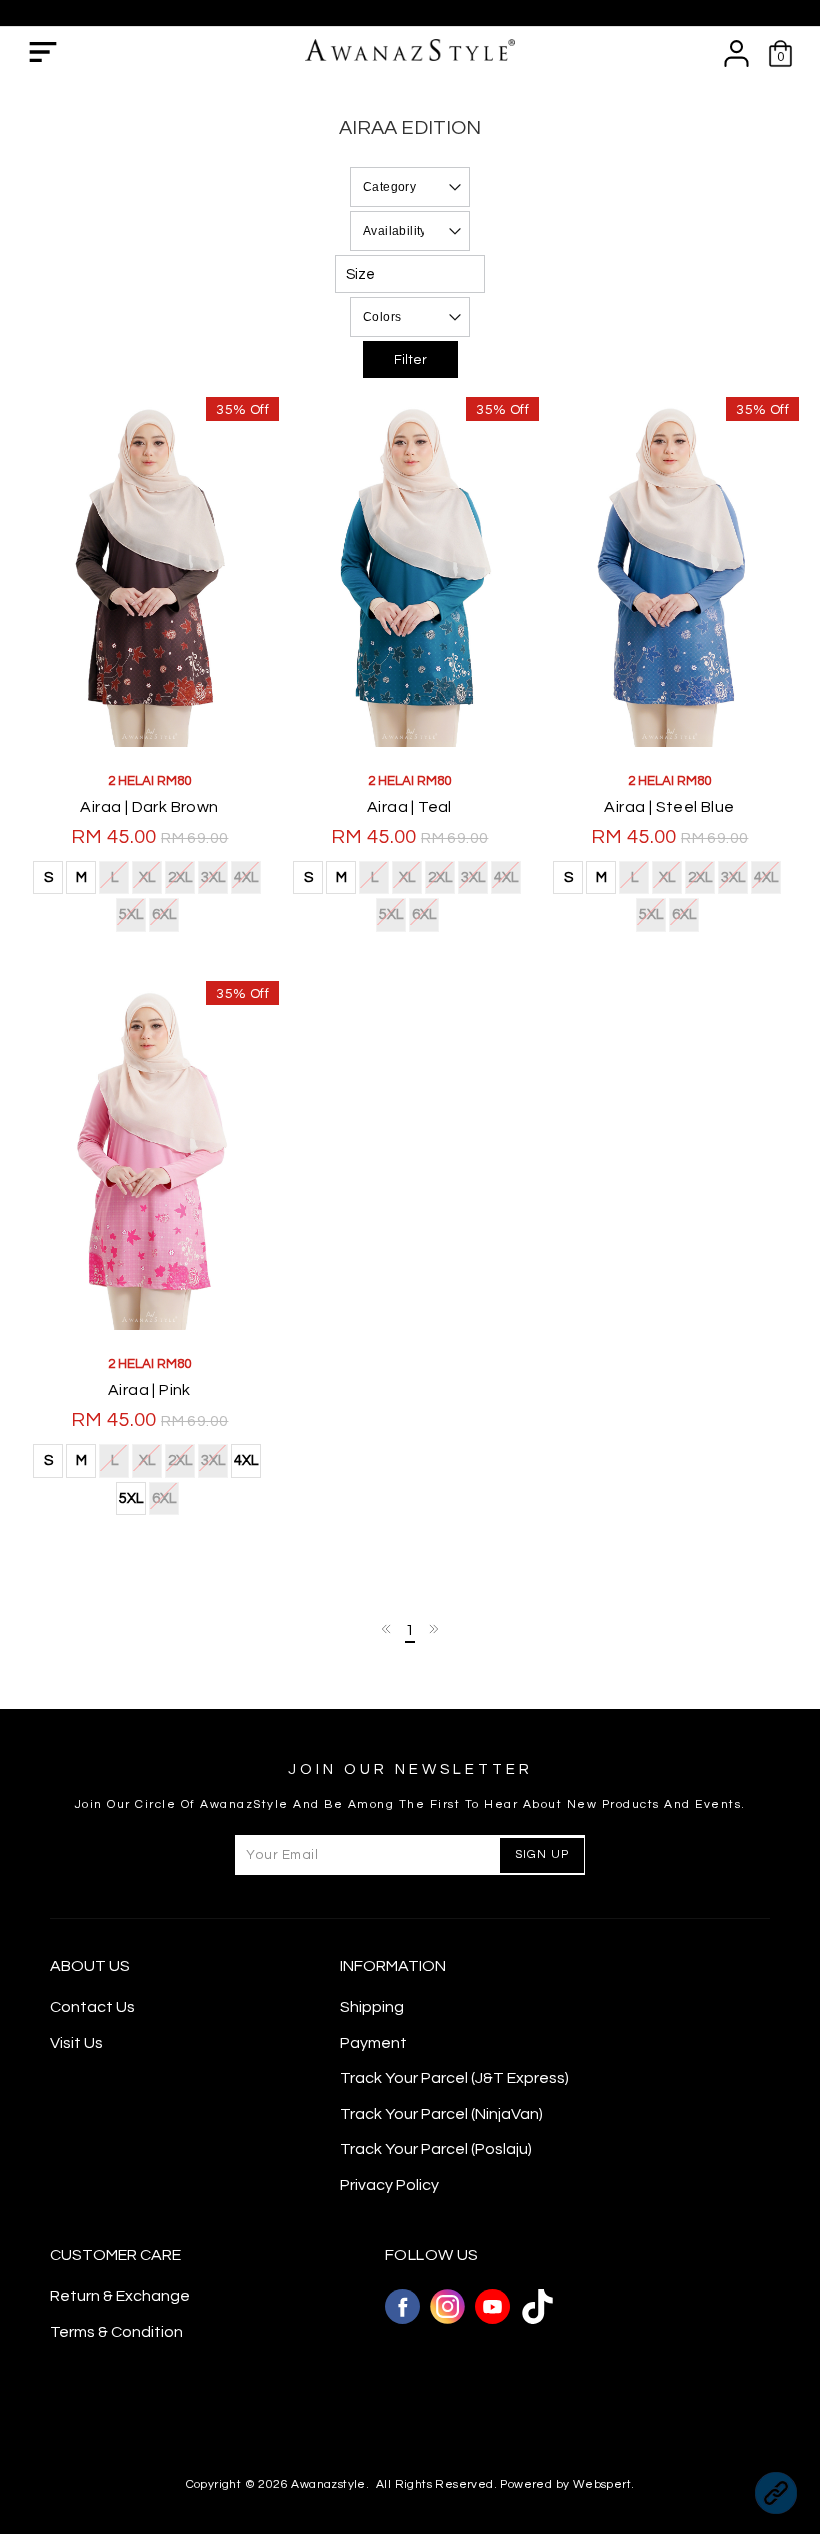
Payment (373, 2043)
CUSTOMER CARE (115, 2255)
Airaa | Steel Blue (669, 807)
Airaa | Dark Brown (149, 807)
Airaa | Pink (149, 1390)
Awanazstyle (328, 2484)
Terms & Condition (116, 2332)
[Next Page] (433, 1629)
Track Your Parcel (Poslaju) (436, 2149)
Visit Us (76, 2043)
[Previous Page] (387, 1629)
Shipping (372, 2007)
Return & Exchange (120, 2296)
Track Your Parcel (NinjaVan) (441, 2114)
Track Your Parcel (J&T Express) (454, 2078)
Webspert (602, 2484)
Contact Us (92, 2007)
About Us (90, 1966)
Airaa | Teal (409, 807)
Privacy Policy (389, 2185)
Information (393, 1966)
